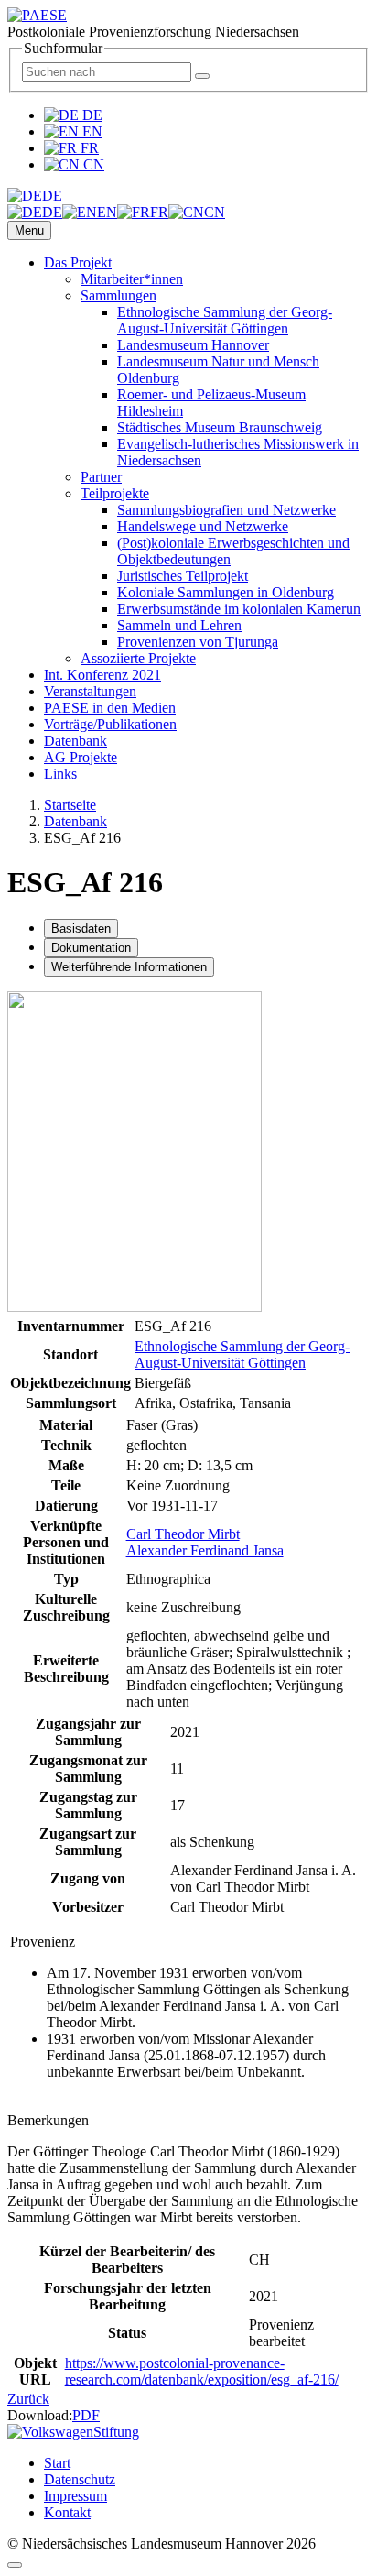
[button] (35, 196)
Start (57, 2463)
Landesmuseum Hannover (193, 345)
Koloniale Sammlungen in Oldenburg (226, 592)
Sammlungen (118, 295)
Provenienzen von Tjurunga (198, 642)
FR (88, 148)
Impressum (75, 2496)
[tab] (81, 928)
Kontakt (67, 2512)
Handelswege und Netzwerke (203, 526)
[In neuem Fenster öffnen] (135, 1307)
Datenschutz (80, 2479)
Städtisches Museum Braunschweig (220, 427)
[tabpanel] (188, 1352)
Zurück (28, 2399)
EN (91, 131)
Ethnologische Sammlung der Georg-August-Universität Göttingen (225, 320)
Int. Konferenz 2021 (102, 675)
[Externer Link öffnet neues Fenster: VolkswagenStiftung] (73, 2432)
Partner (101, 477)
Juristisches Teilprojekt (183, 576)
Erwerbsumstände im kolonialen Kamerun (239, 609)
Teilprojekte (115, 493)
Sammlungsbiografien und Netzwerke (226, 510)
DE (91, 115)
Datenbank (75, 741)
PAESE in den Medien (110, 708)
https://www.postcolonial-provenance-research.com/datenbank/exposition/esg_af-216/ (202, 2371)
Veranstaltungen (90, 691)
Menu (29, 230)
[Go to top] (15, 2565)
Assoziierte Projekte (138, 658)
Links (60, 774)
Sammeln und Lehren (179, 625)
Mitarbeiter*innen (132, 279)
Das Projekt (78, 262)
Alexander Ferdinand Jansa (205, 1550)
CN (92, 164)
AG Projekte (81, 757)
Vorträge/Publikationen (110, 724)
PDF (86, 2415)
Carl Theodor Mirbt (183, 1534)
